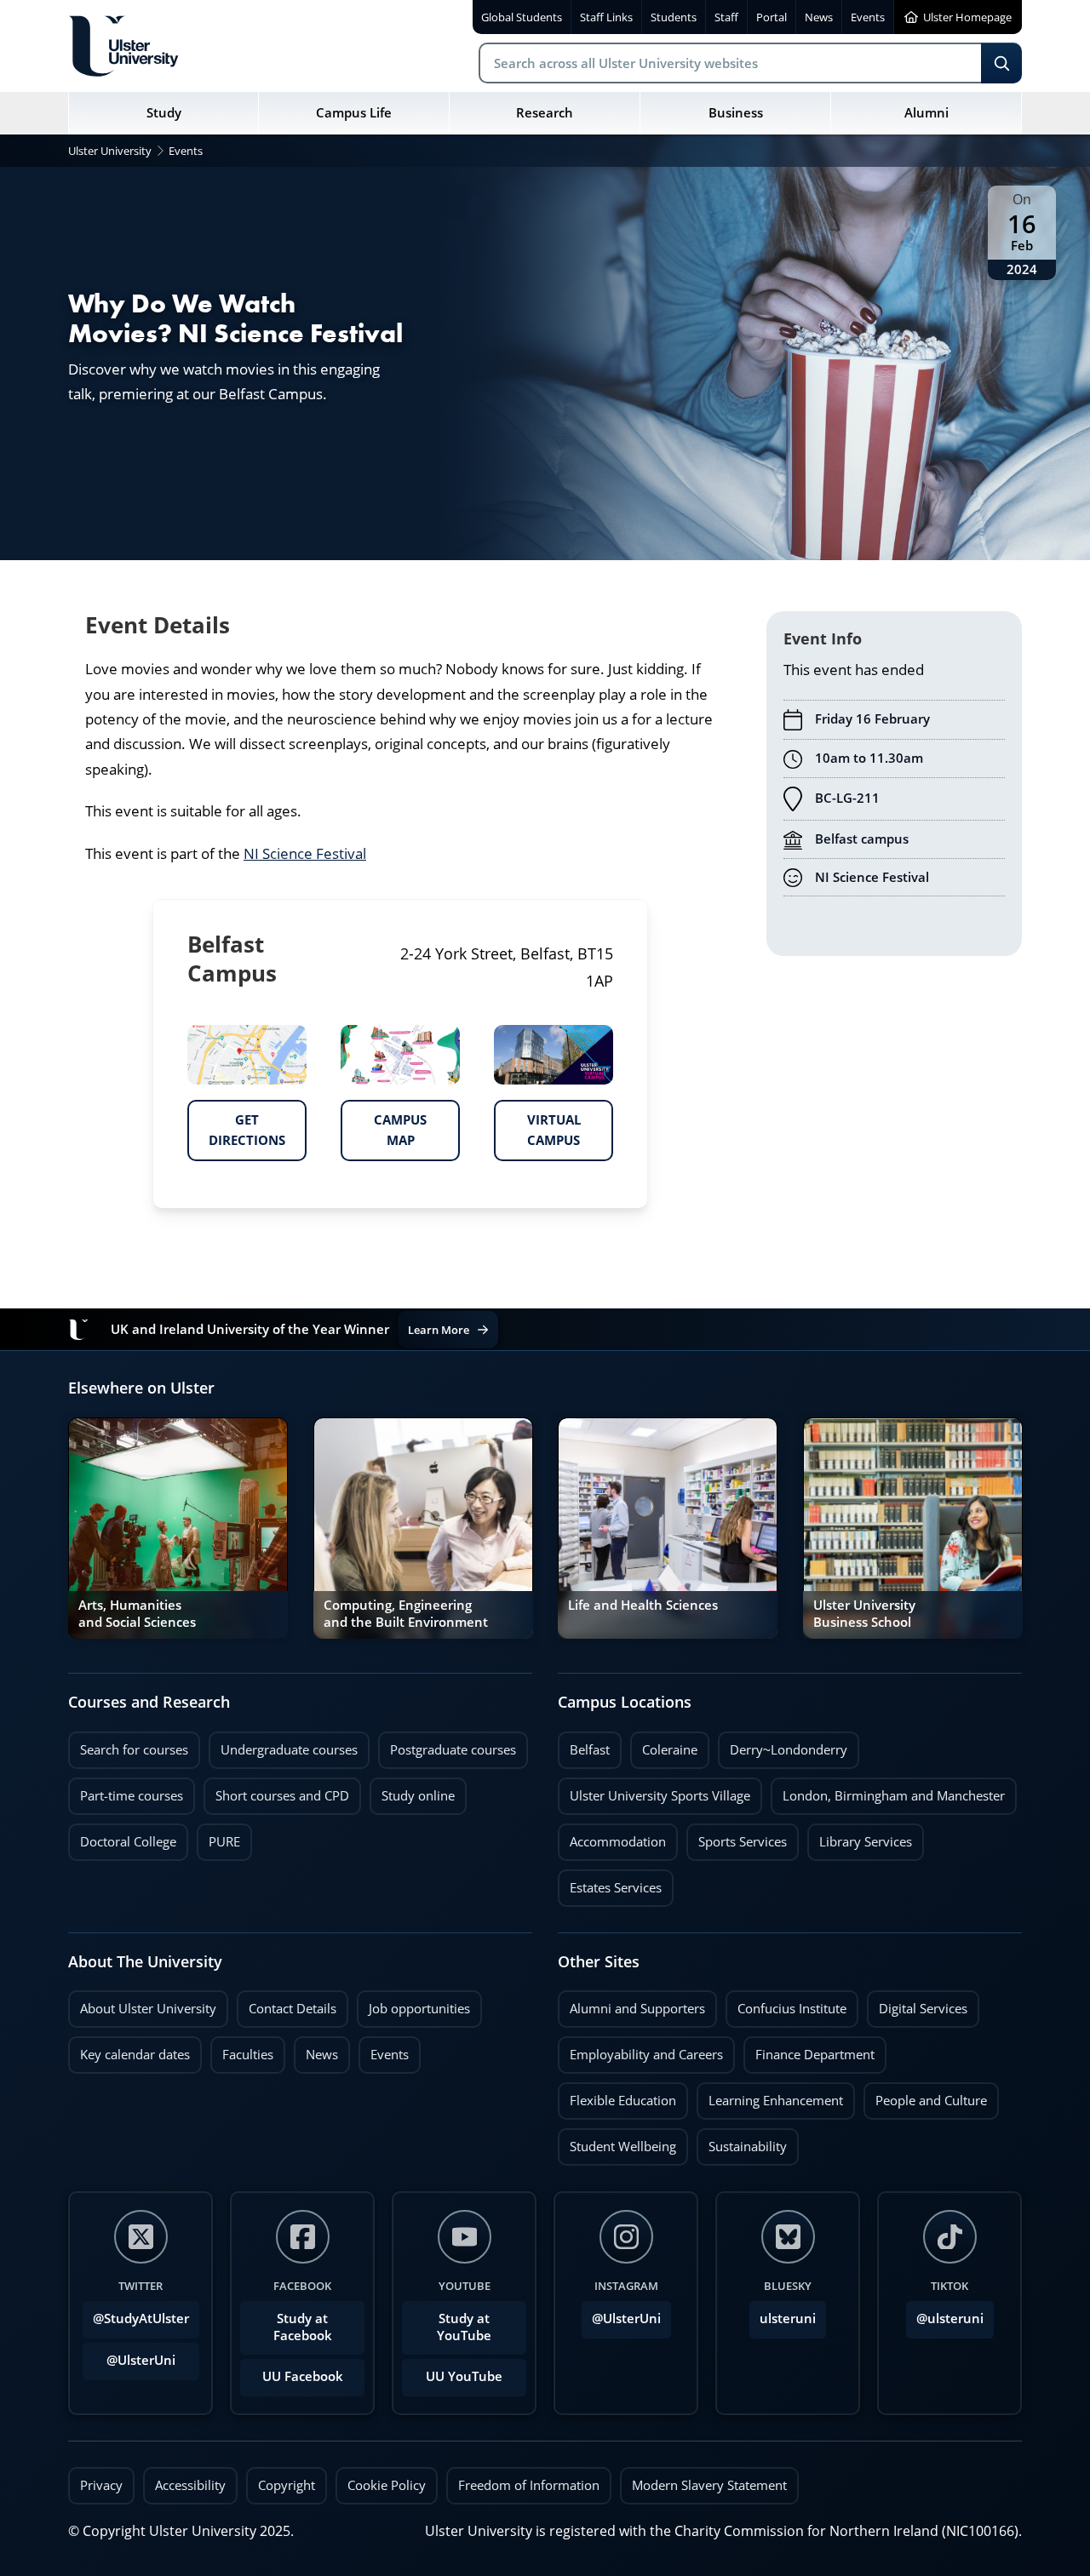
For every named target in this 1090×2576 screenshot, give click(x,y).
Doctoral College (122, 1837)
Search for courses (134, 1750)
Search (1001, 63)
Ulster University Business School (864, 1614)
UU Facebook (303, 2376)
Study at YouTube (464, 2327)
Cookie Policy (387, 2485)
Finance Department (809, 2050)
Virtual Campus (537, 1125)
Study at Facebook (303, 2327)
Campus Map (384, 1125)
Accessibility (190, 2485)
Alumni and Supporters (631, 2004)
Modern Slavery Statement (709, 2485)
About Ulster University (148, 2009)
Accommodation (612, 1837)
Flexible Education (617, 2096)
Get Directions (236, 1125)
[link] (178, 1528)
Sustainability (742, 2142)
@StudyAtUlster (141, 2318)
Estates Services (610, 1883)
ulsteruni (788, 2318)
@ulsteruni (945, 2314)
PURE (224, 1842)
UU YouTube (464, 2376)
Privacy (101, 2485)
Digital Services (917, 2004)
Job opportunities (419, 2009)
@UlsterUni (129, 2356)
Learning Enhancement (770, 2096)
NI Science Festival (305, 853)
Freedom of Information (529, 2485)
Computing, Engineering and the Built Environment (406, 1614)
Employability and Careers (640, 2050)
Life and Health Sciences (643, 1605)
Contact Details (293, 2009)
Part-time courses (126, 1791)
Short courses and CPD (276, 1791)
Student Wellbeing (617, 2142)
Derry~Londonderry (783, 1745)
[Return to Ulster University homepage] (123, 46)
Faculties (248, 2055)
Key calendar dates (135, 2055)
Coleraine (664, 1745)
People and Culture (925, 2096)
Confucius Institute (786, 2004)
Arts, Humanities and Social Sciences (137, 1614)
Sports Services (737, 1837)
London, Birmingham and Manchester (894, 1796)
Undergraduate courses (283, 1745)
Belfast (584, 1745)
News (316, 2050)
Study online (412, 1791)
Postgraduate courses (447, 1745)
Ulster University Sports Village (660, 1796)
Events (384, 2050)
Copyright (287, 2485)
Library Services (860, 1837)
